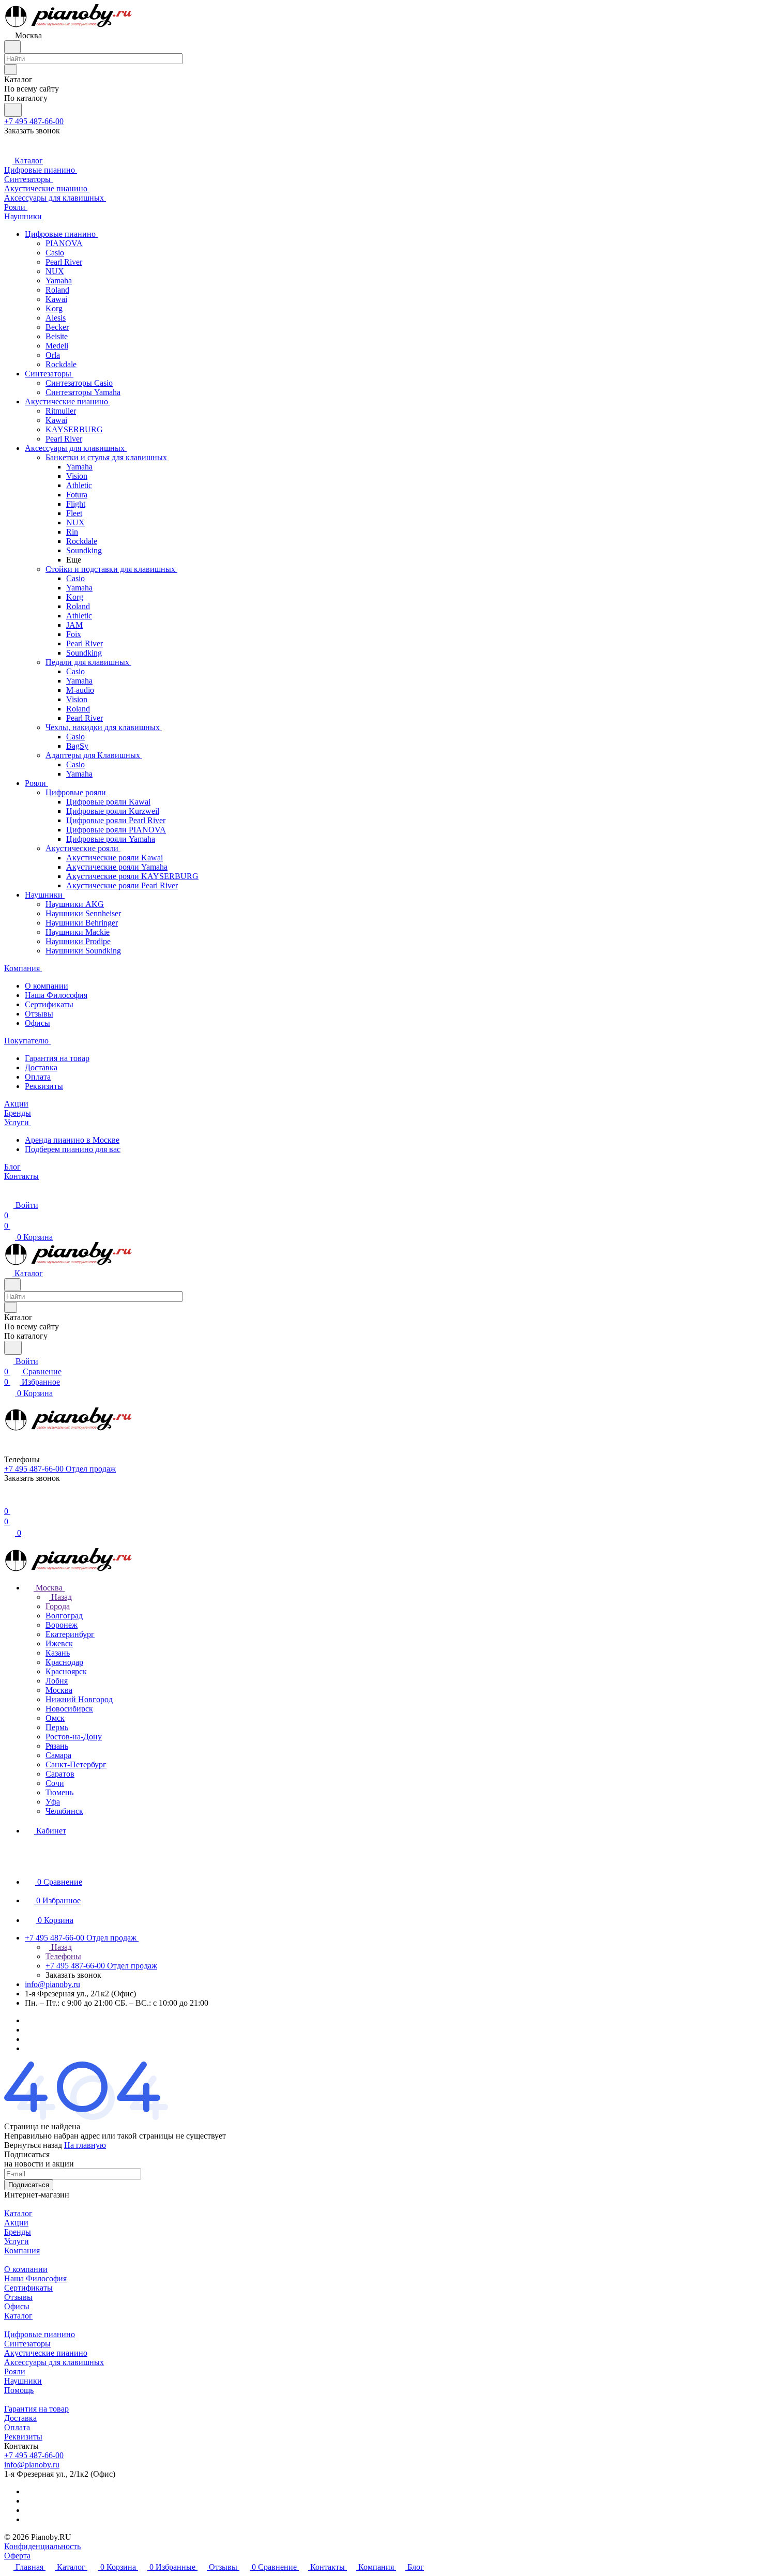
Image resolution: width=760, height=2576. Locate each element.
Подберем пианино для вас (73, 1149)
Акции (16, 2223)
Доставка (41, 1067)
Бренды (18, 2232)
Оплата (38, 1077)
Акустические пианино (46, 2353)
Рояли (15, 2372)
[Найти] (13, 110)
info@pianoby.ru (52, 1984)
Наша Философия (56, 995)
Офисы (37, 1023)
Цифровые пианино (40, 2334)
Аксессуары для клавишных (54, 2362)
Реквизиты (44, 1086)
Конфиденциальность (42, 2546)
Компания (22, 2251)
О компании (47, 986)
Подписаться (29, 2185)
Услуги (17, 2241)
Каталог (18, 2213)
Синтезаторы (27, 2344)
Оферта (17, 2556)
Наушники (23, 2381)
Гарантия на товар (57, 1058)
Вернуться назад (33, 2145)
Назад (60, 1597)
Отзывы (39, 1014)
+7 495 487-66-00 (34, 121)
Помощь (19, 2390)
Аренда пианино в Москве (72, 1140)
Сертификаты (49, 1004)
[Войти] (9, 1501)
